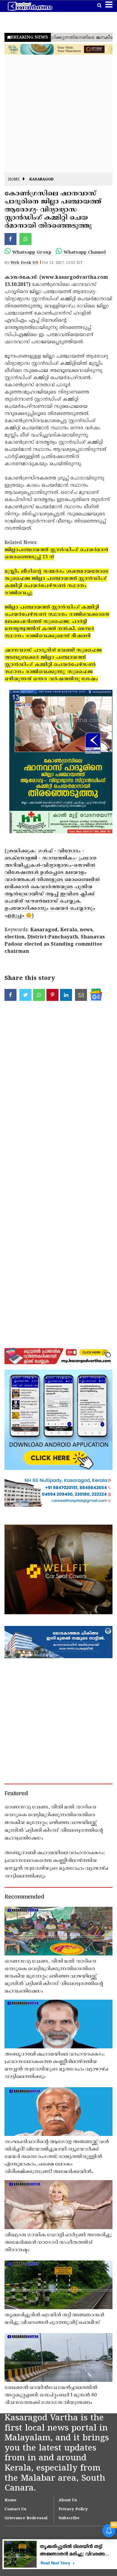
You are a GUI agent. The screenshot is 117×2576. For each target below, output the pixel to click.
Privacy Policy (73, 2509)
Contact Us (15, 2509)
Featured (16, 1794)
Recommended (24, 1897)
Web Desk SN (24, 263)
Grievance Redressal (26, 2518)
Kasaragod (42, 180)
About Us (68, 2500)
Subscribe (69, 2518)
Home (14, 180)
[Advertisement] (58, 114)
